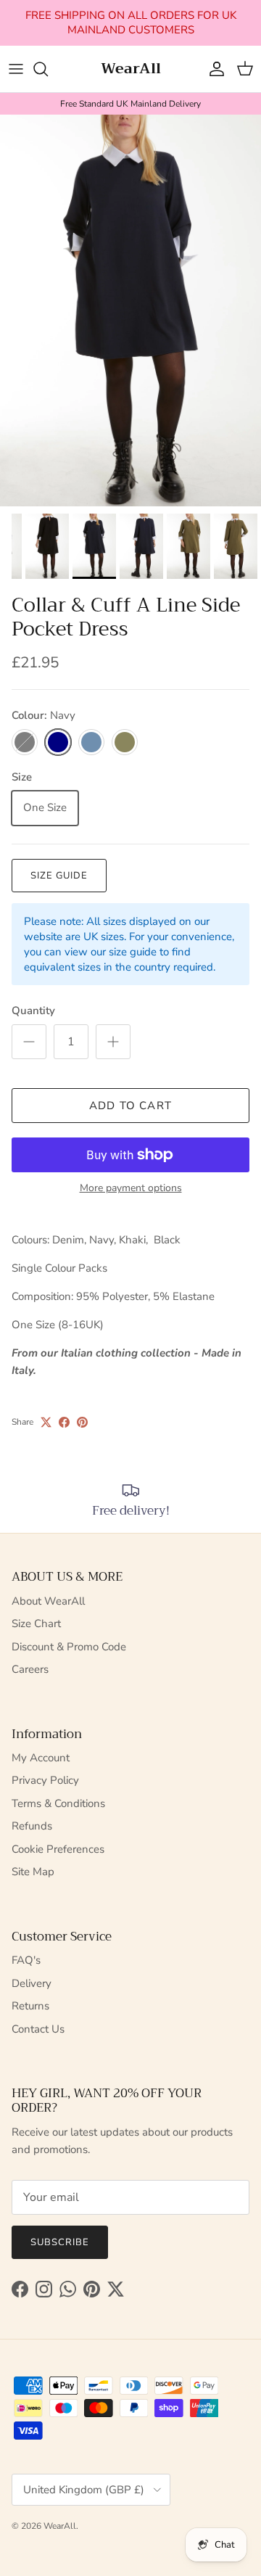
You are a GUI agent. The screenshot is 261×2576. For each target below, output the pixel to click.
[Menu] (16, 69)
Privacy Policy (45, 1780)
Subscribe (60, 2242)
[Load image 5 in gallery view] (130, 310)
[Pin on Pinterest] (82, 1422)
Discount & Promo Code (69, 1647)
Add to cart (130, 1106)
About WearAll (48, 1601)
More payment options (131, 1189)
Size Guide (59, 876)
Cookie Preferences (58, 1849)
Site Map (33, 1872)
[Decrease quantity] (29, 1042)
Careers (30, 1669)
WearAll (60, 2526)
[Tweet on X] (46, 1422)
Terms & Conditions (58, 1803)
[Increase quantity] (113, 1042)
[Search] (48, 69)
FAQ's (26, 1960)
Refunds (32, 1826)
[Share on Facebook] (64, 1422)
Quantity (33, 1011)
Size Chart (36, 1624)
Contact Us (38, 2029)
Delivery (32, 1983)
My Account (41, 1758)
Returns (30, 2006)
